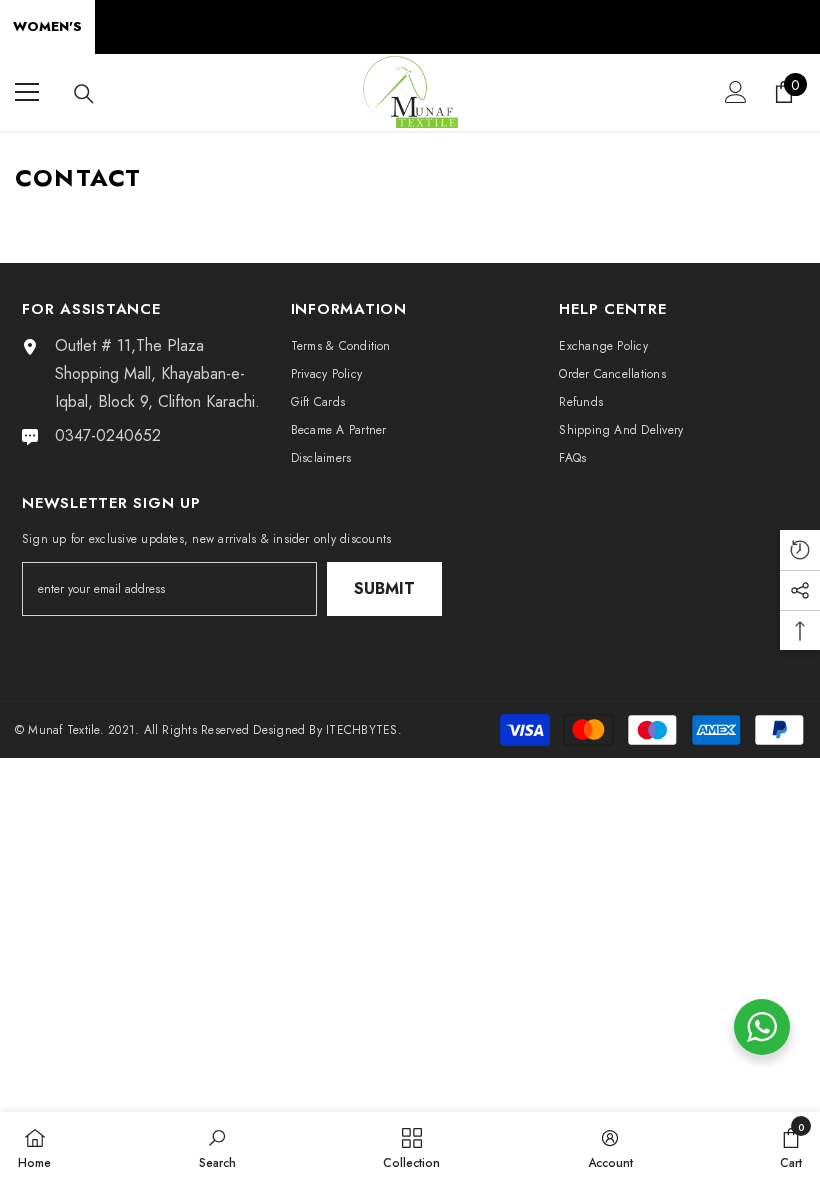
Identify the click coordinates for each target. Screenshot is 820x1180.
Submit (384, 588)
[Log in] (736, 92)
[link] (217, 1146)
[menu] (27, 92)
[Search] (84, 94)
